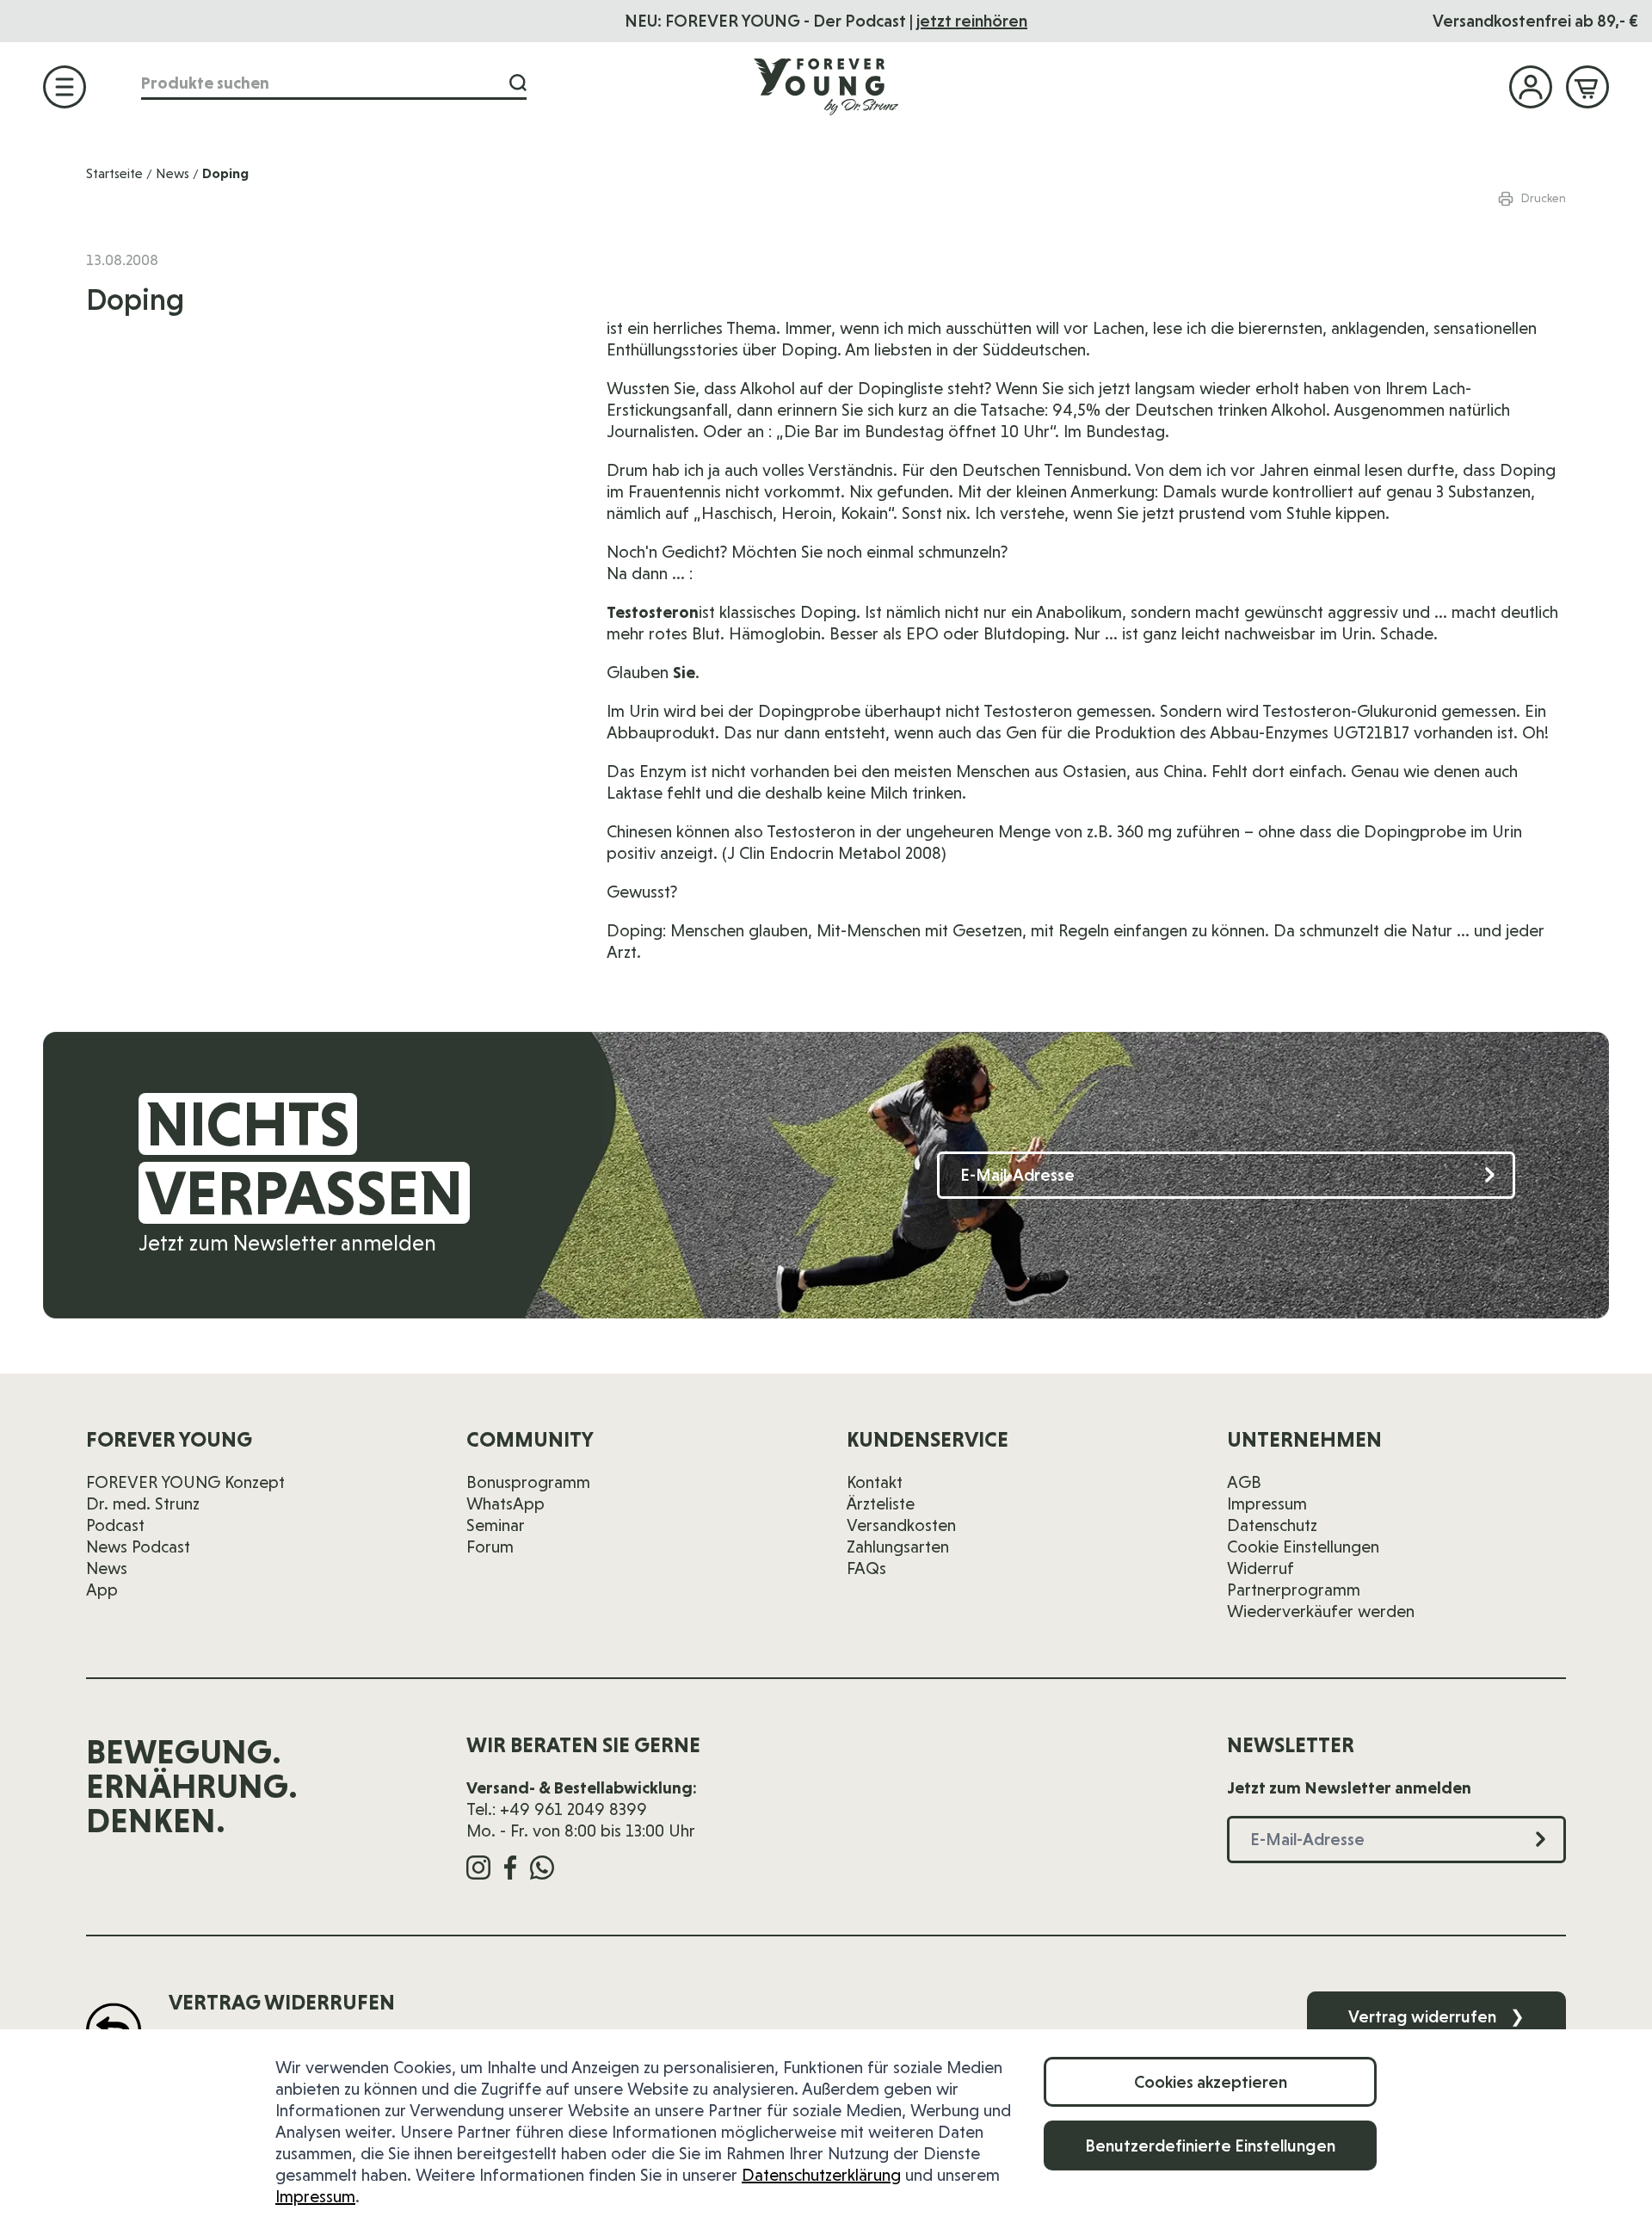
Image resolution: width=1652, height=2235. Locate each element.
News (173, 173)
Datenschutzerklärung (821, 2175)
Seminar (496, 1525)
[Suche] (518, 83)
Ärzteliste (881, 1503)
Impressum (315, 2196)
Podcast (115, 1525)
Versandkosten (901, 1525)
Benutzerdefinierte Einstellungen (1210, 2145)
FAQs (866, 1568)
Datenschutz (1272, 1525)
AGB (1244, 1482)
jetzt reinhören (972, 21)
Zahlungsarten (898, 1547)
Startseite (114, 173)
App (102, 1590)
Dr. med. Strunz (143, 1503)
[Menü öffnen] (65, 87)
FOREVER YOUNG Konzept (185, 1482)
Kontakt (875, 1482)
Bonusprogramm (528, 1482)
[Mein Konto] (1531, 87)
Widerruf (1261, 1568)
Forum (490, 1547)
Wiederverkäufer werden (1321, 1611)
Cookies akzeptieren (1211, 2082)
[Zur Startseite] (826, 86)
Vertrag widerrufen (1436, 2016)
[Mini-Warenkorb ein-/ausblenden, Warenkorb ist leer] (1587, 87)
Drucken (1544, 198)
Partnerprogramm (1294, 1590)
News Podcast (138, 1547)
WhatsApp (505, 1503)
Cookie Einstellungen (1303, 1547)
